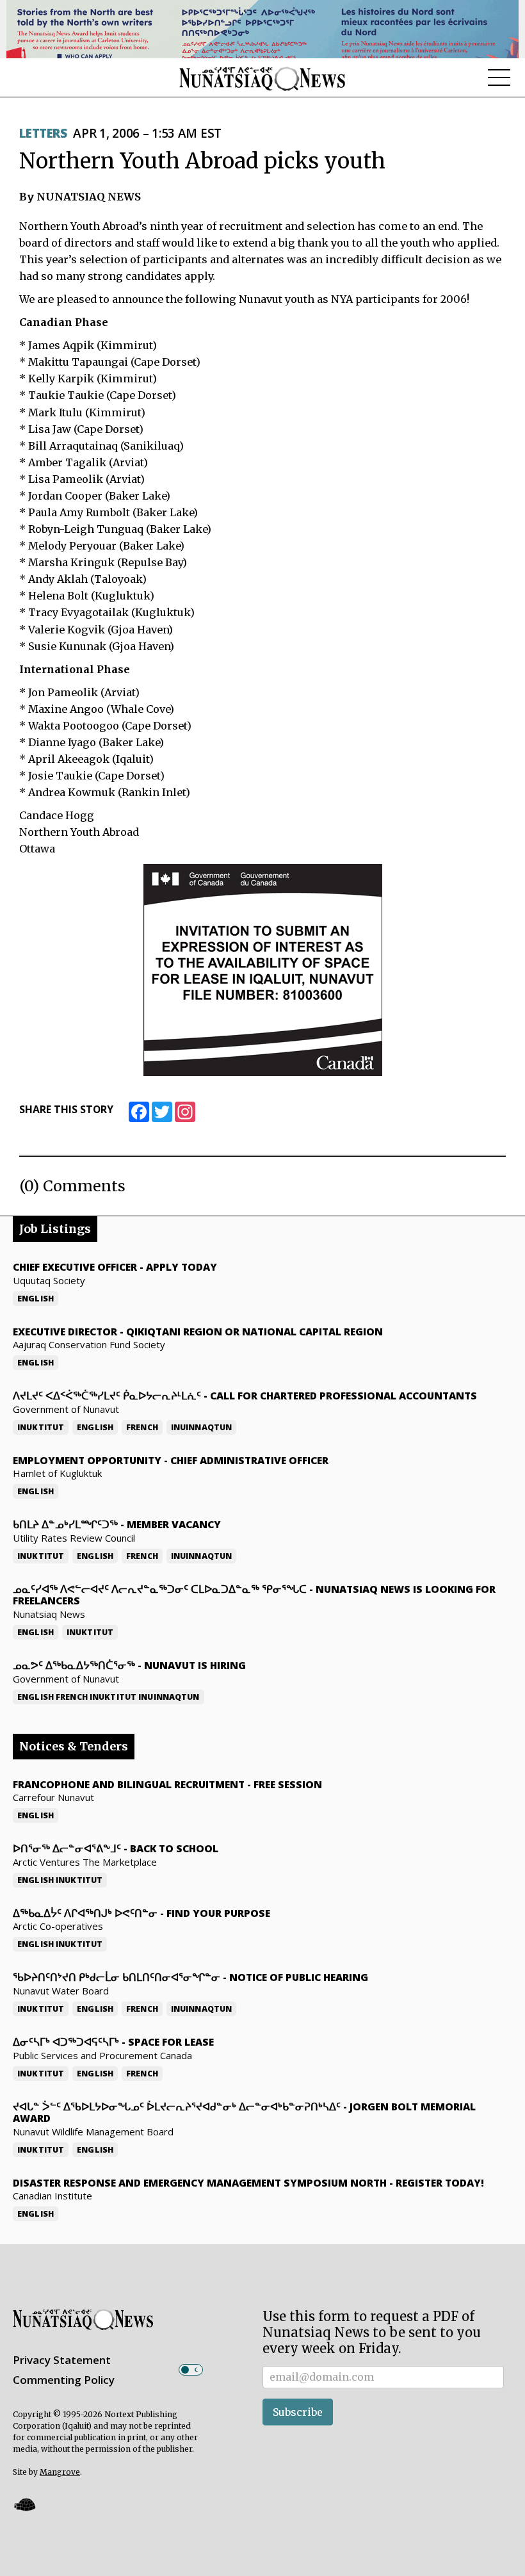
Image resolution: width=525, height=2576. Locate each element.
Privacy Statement (62, 2360)
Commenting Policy (64, 2380)
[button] (24, 2504)
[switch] (191, 2370)
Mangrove (60, 2472)
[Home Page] (262, 78)
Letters (43, 133)
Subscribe (298, 2412)
